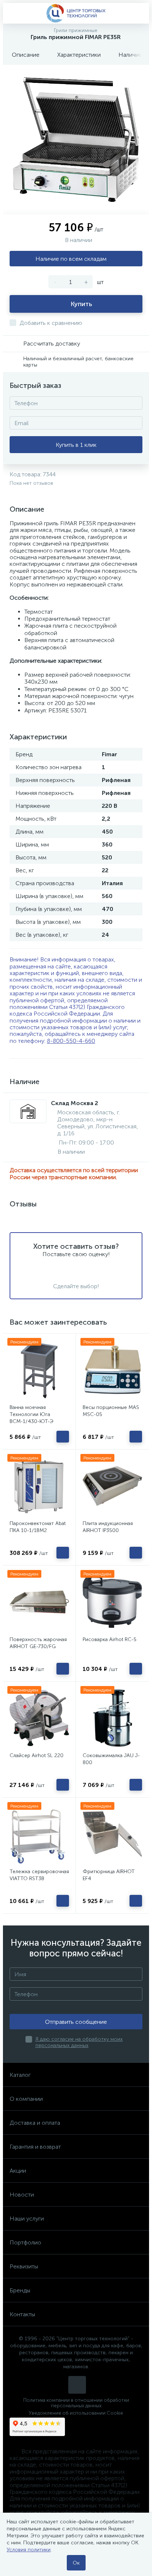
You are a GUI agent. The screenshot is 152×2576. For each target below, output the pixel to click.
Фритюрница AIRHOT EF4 (109, 1875)
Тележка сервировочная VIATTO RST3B (39, 1875)
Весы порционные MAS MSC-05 (111, 1411)
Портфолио (25, 2242)
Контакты (22, 2314)
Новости (22, 2195)
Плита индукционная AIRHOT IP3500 (108, 1527)
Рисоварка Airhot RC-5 (110, 1639)
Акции (18, 2171)
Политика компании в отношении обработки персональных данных (76, 2403)
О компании (26, 2099)
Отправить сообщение (76, 2022)
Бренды (20, 2290)
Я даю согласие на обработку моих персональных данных (79, 2042)
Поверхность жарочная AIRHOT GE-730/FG (38, 1643)
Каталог (20, 2075)
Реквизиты (24, 2266)
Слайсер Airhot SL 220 (37, 1755)
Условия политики (29, 2550)
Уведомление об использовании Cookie (76, 2413)
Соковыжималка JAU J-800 (111, 1759)
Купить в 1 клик (76, 445)
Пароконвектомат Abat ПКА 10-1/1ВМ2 (38, 1527)
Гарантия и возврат (35, 2147)
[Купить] (63, 1437)
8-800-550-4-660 (71, 1041)
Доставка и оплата (35, 2123)
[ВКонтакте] (77, 2385)
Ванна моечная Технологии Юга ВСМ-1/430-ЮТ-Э (32, 1414)
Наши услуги (27, 2218)
